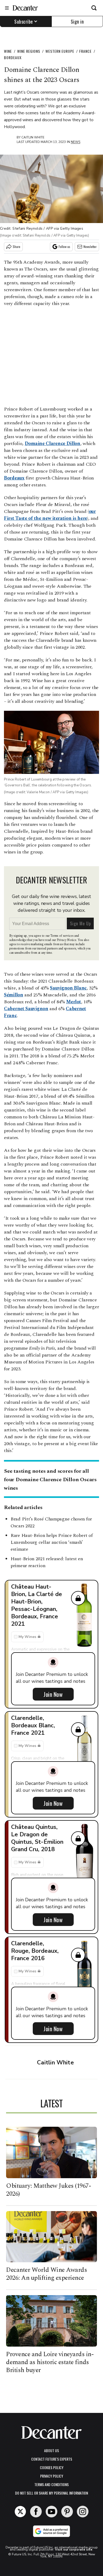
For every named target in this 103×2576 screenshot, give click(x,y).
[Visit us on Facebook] (36, 2512)
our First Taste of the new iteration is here (50, 515)
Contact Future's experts (52, 2459)
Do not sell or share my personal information (51, 2493)
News (76, 142)
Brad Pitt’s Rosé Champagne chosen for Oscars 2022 (51, 1522)
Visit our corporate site (74, 2549)
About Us (51, 2450)
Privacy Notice (67, 940)
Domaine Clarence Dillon (53, 444)
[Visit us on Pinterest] (67, 2512)
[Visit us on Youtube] (51, 2512)
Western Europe (60, 51)
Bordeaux (13, 57)
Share (17, 247)
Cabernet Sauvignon (26, 1009)
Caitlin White (33, 137)
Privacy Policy (52, 2476)
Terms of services (62, 936)
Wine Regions (29, 51)
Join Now (53, 1694)
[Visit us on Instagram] (83, 2512)
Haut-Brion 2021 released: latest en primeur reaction (47, 1562)
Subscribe (24, 21)
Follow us (64, 247)
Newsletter (90, 247)
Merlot (73, 1002)
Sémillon (14, 995)
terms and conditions (51, 2484)
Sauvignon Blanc (68, 988)
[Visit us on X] (20, 2512)
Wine (8, 51)
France (85, 51)
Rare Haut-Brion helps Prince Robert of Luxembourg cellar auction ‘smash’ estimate (52, 1542)
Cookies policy (52, 2467)
